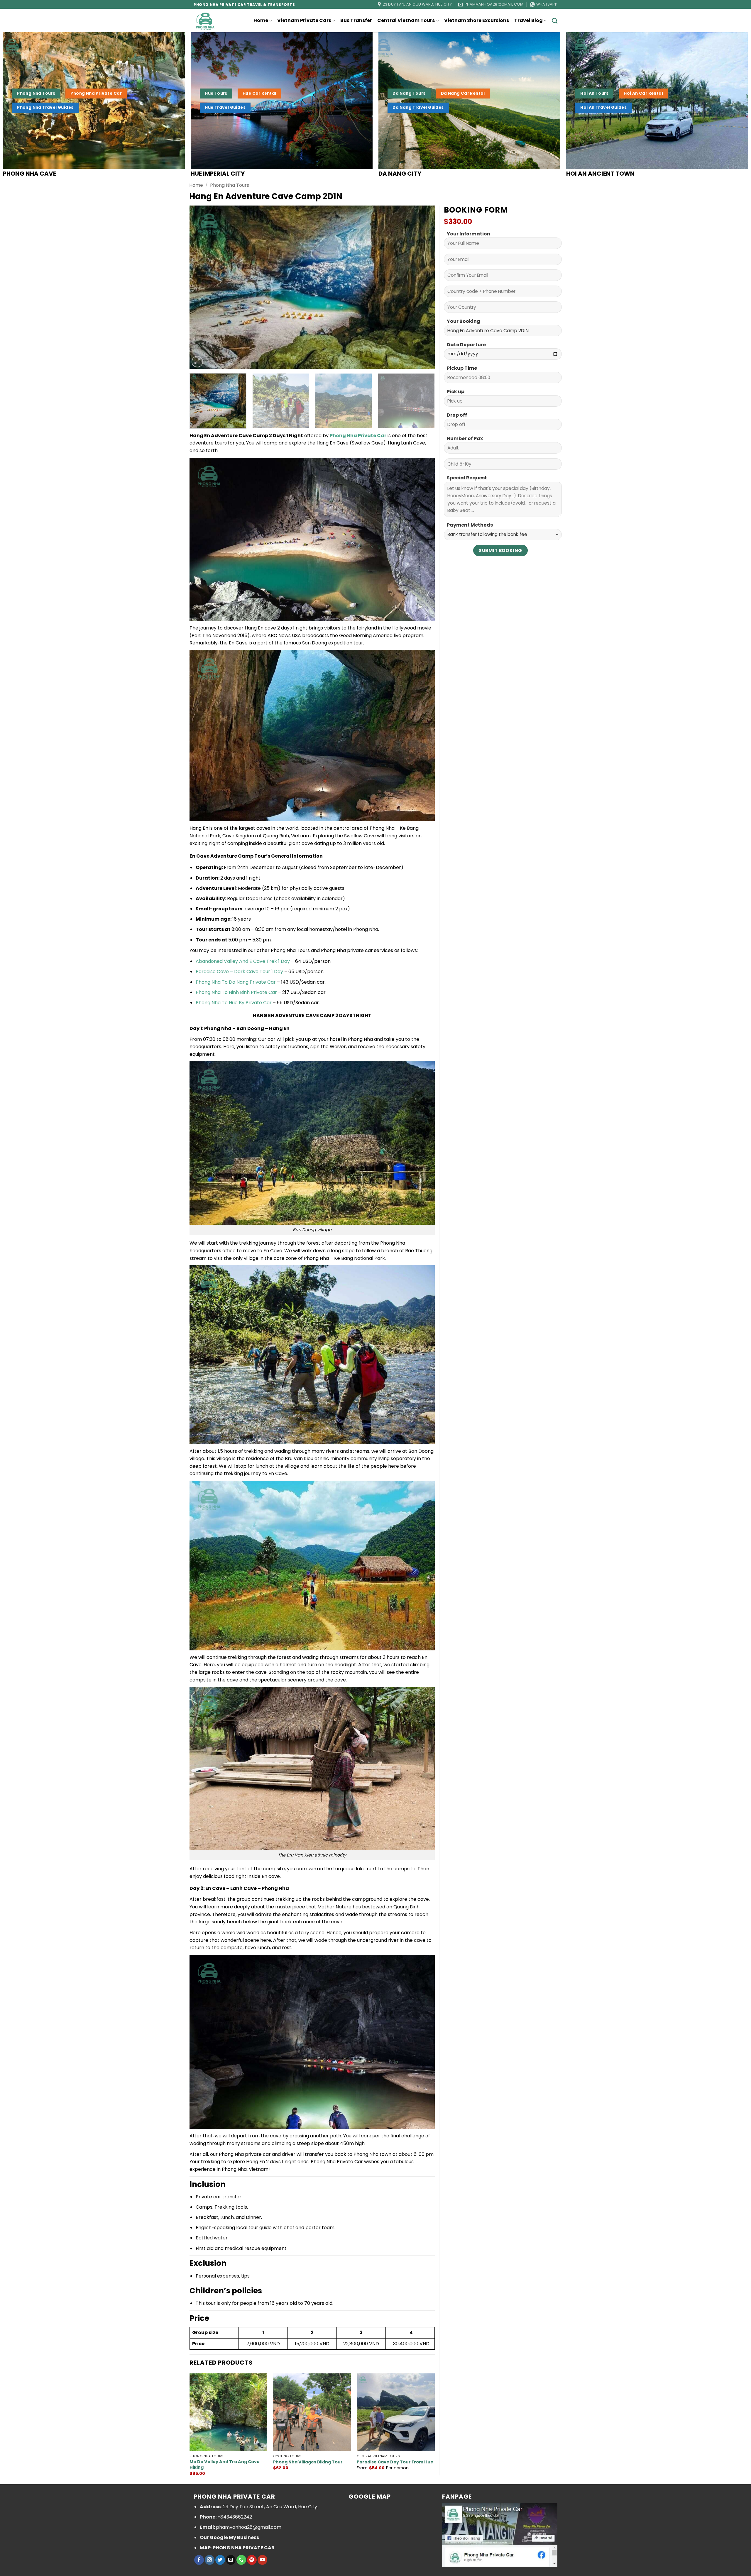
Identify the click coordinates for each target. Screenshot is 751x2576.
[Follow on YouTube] (262, 2560)
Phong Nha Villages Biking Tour (308, 2462)
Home (261, 20)
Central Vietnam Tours (406, 20)
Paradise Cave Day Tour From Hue (395, 2462)
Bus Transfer (356, 20)
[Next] (422, 287)
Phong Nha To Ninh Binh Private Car (236, 992)
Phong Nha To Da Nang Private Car (236, 982)
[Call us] (241, 2560)
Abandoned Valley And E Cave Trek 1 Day (243, 961)
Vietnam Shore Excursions (477, 20)
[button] (197, 362)
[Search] (555, 21)
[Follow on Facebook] (199, 2560)
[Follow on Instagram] (210, 2560)
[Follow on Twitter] (220, 2560)
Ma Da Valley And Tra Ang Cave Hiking (225, 2464)
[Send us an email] (231, 2560)
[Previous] (202, 287)
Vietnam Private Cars (304, 20)
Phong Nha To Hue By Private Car (234, 1003)
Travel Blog (528, 20)
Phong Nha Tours (230, 185)
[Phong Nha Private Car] (208, 21)
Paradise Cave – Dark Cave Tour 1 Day (239, 971)
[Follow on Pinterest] (252, 2560)
